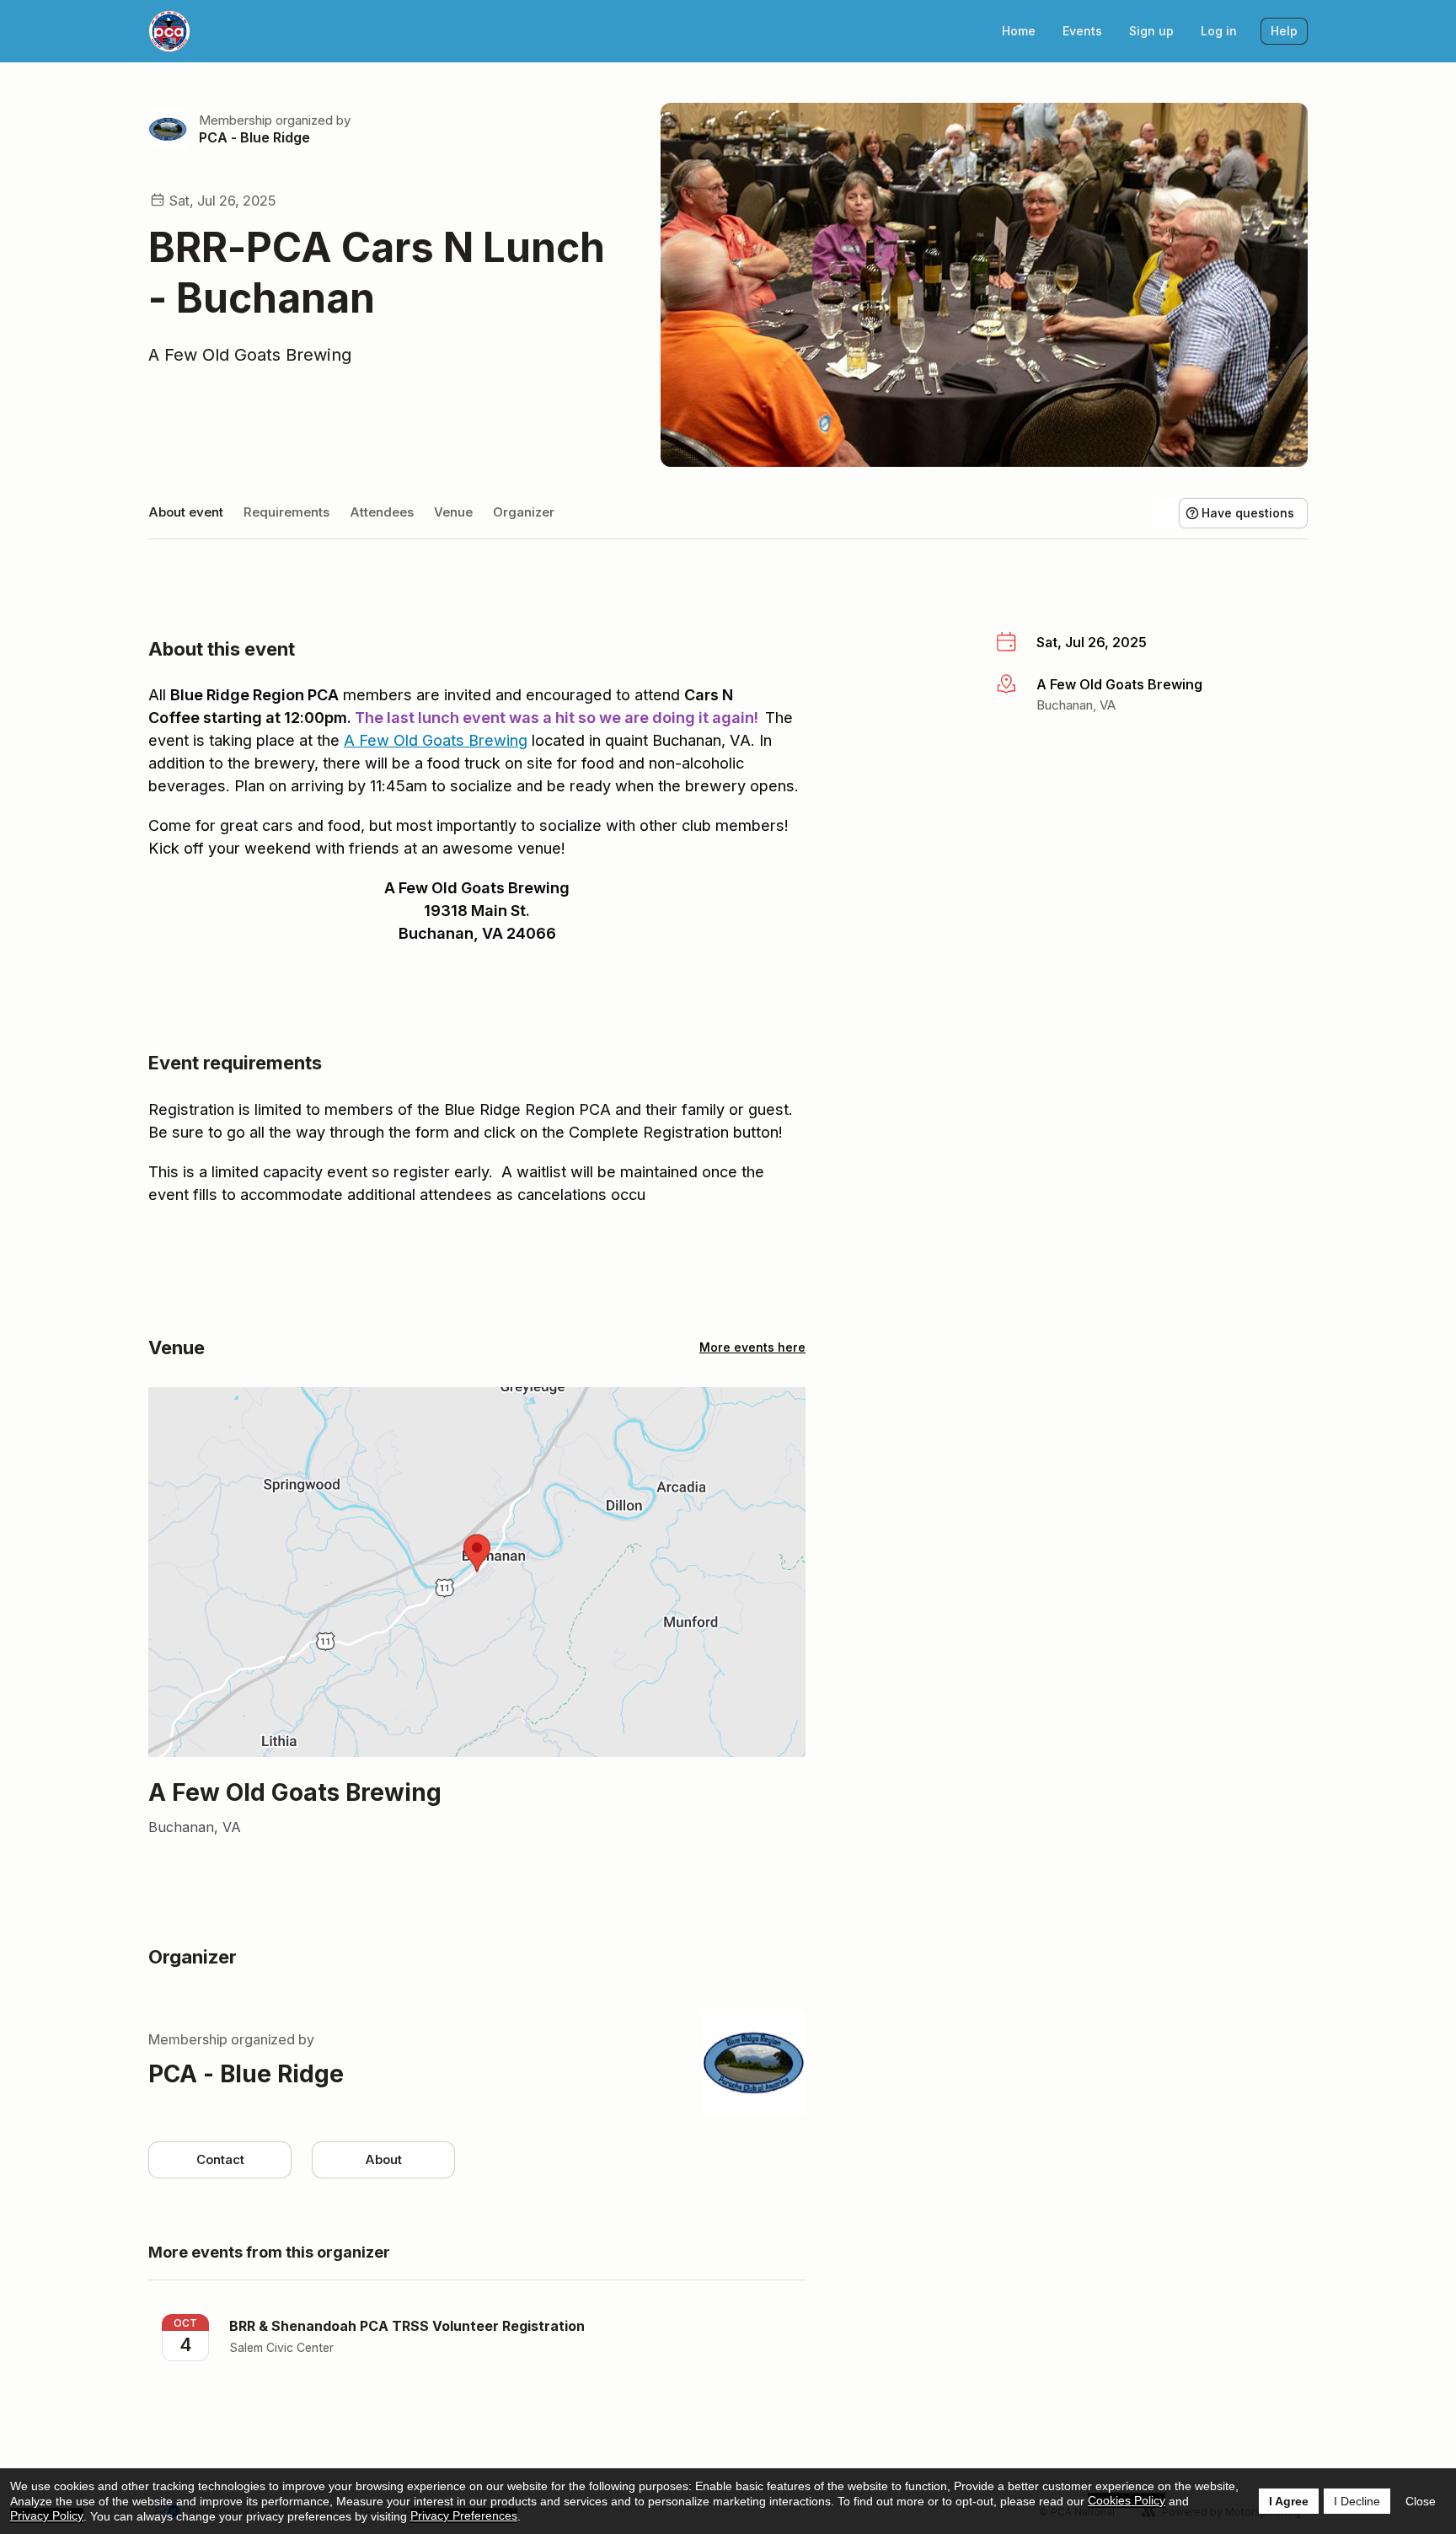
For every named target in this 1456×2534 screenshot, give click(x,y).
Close (1421, 2501)
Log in (1219, 31)
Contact (220, 2159)
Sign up (1151, 31)
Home (1019, 31)
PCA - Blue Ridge (254, 137)
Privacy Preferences (464, 2515)
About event (186, 512)
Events (1082, 31)
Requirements (286, 512)
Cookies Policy (1127, 2500)
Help (1284, 31)
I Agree (1289, 2501)
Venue (453, 512)
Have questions (1248, 513)
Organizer (524, 512)
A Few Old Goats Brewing (250, 355)
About (383, 2159)
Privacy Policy (47, 2515)
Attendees (382, 512)
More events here (752, 1347)
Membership (236, 120)
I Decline (1357, 2501)
